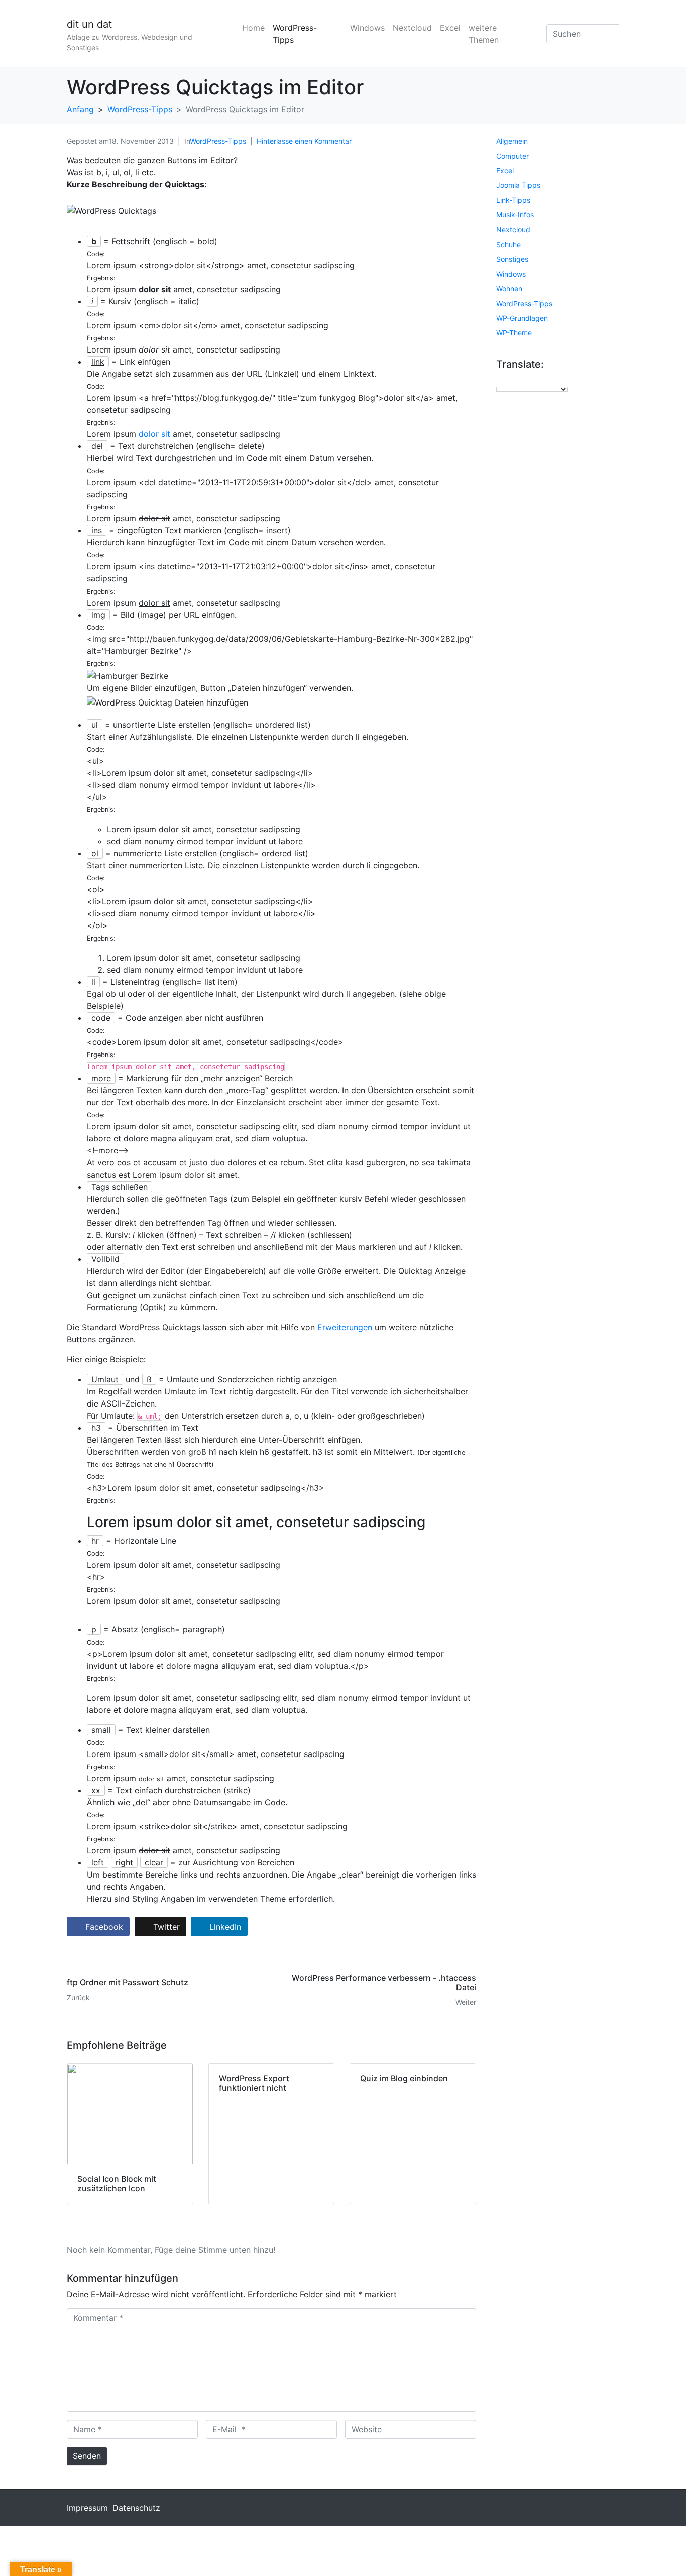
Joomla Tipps (518, 185)
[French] (511, 380)
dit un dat (89, 24)
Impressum (87, 2508)
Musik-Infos (515, 215)
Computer (512, 156)
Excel (450, 28)
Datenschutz (136, 2508)
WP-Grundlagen (522, 318)
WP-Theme (514, 333)
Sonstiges (512, 259)
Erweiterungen (345, 1327)
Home (253, 28)
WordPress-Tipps (295, 34)
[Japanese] (531, 380)
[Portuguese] (541, 380)
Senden (87, 2456)
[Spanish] (551, 380)
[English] (501, 380)
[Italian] (521, 380)
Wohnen (509, 288)
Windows (367, 28)
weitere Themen (484, 34)
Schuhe (508, 244)
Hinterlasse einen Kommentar (304, 141)
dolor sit (154, 434)
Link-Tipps (513, 200)
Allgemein (512, 141)
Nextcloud (412, 28)
